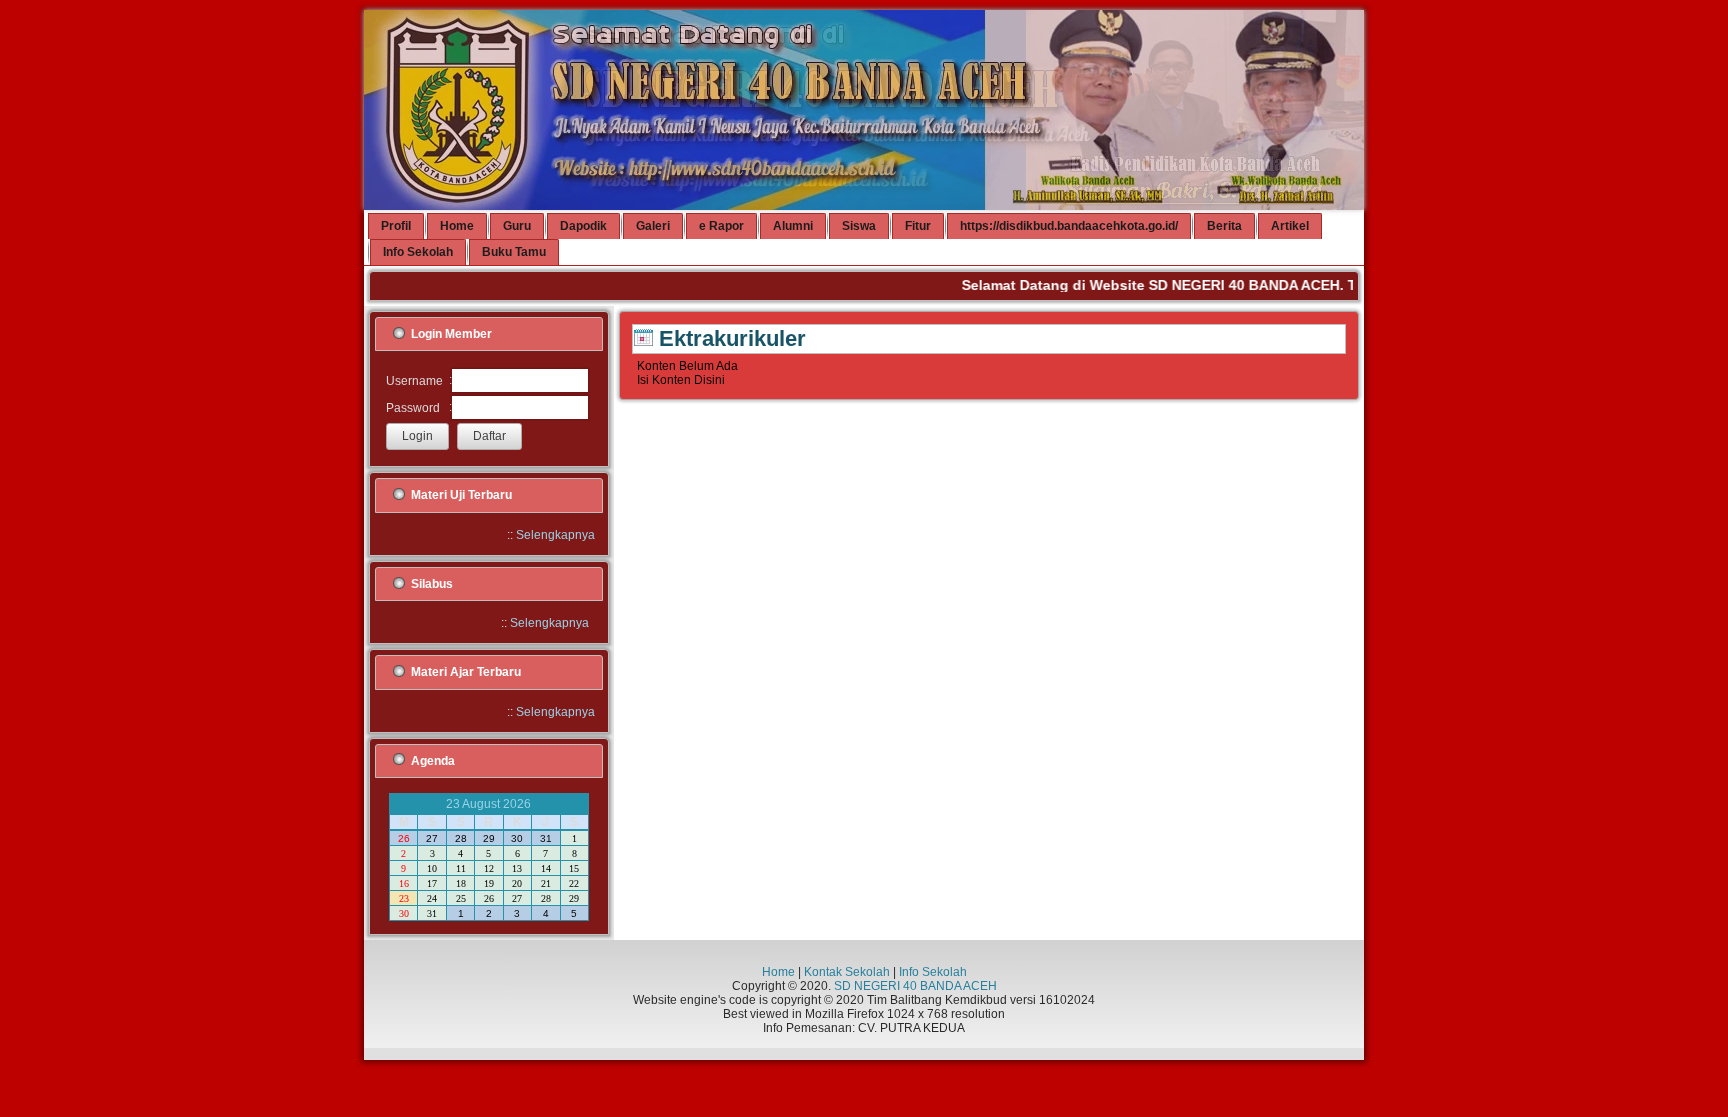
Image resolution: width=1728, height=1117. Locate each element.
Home (778, 972)
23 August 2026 (488, 804)
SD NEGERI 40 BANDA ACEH (915, 986)
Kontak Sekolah (847, 972)
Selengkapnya (555, 535)
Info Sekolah (933, 972)
